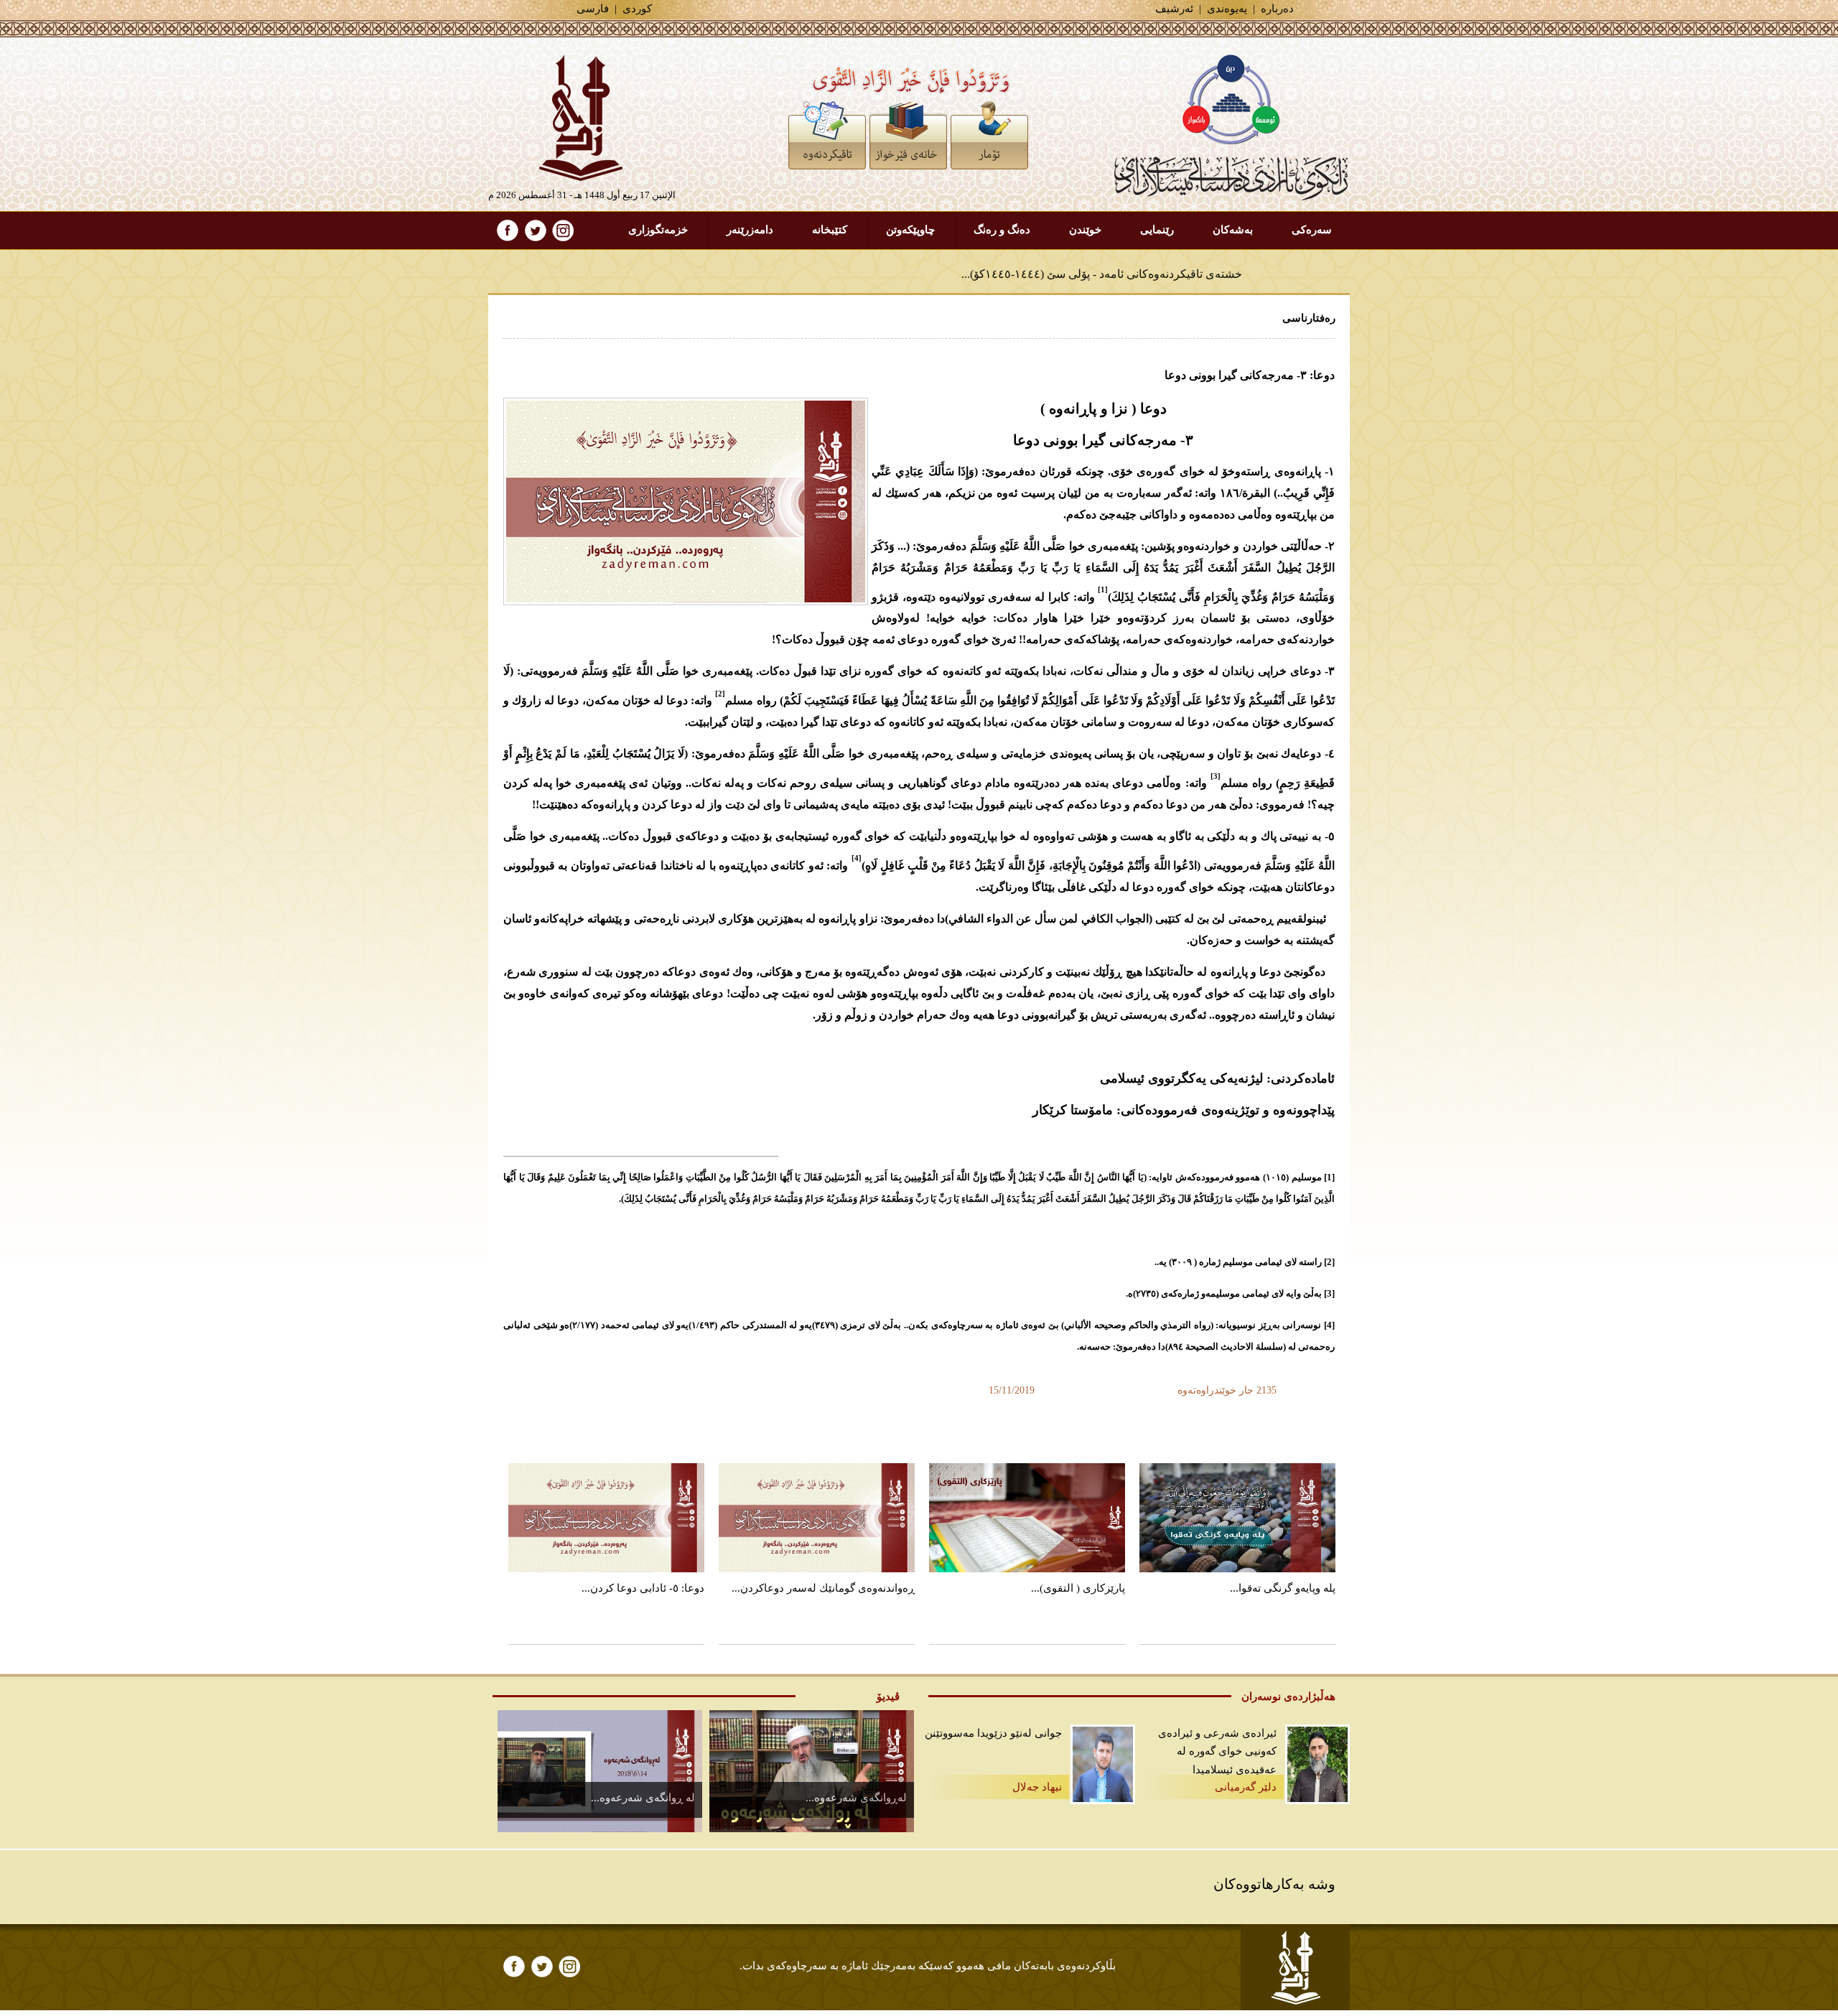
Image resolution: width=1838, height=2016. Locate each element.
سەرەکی (1312, 230)
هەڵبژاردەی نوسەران (1288, 1697)
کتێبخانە (830, 230)
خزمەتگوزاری (658, 230)
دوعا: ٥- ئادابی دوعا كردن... (643, 1588)
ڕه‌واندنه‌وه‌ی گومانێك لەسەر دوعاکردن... (823, 1588)
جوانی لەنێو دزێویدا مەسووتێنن (993, 1733)
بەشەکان (1233, 230)
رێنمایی (1157, 230)
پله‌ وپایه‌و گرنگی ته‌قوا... (1283, 1588)
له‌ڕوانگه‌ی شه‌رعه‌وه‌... (856, 1798)
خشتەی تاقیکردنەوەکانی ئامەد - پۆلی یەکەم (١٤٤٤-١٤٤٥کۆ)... (1097, 274)
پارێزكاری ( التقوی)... (1078, 1588)
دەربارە (1277, 9)
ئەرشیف (1174, 9)
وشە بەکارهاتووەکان (1274, 1884)
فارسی (593, 9)
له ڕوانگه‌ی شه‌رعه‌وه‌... (643, 1798)
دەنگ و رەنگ (1002, 230)
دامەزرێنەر (750, 230)
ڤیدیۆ (888, 1697)
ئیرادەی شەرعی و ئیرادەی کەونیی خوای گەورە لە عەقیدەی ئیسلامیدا (1217, 1751)
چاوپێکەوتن (910, 230)
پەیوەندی (1227, 9)
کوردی (637, 9)
